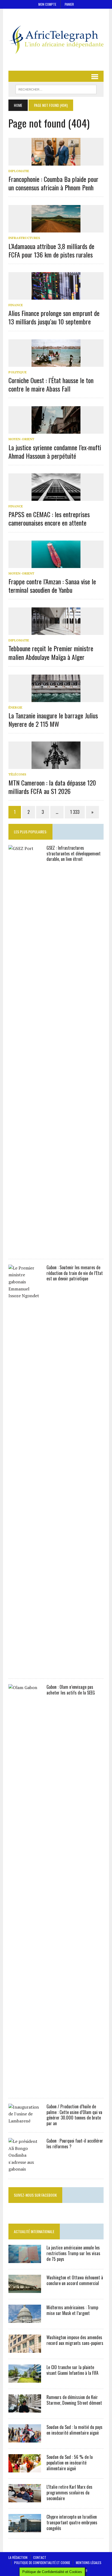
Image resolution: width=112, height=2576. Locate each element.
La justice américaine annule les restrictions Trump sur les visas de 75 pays (73, 2253)
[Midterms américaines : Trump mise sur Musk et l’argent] (25, 2319)
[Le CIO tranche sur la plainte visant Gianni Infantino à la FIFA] (25, 2379)
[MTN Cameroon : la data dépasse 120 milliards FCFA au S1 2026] (56, 765)
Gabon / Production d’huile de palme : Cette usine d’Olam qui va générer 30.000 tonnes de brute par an (74, 2115)
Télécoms (17, 774)
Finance (16, 305)
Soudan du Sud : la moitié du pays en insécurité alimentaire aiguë (74, 2430)
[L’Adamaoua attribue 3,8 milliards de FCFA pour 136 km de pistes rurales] (56, 229)
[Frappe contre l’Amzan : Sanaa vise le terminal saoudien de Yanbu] (56, 564)
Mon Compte (47, 4)
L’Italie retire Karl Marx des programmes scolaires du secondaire (69, 2493)
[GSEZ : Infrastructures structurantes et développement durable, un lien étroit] (25, 1249)
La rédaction (18, 2557)
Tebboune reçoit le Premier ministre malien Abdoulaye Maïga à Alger (51, 652)
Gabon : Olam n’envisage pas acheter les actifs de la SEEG (71, 1690)
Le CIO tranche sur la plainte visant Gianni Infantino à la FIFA (72, 2370)
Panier (69, 4)
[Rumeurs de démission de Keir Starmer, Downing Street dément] (25, 2409)
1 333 (75, 812)
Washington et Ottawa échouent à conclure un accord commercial (75, 2280)
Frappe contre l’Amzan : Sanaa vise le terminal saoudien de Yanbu (52, 586)
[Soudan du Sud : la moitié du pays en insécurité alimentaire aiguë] (25, 2439)
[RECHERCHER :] (56, 89)
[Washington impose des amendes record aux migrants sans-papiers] (25, 2349)
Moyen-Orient (21, 439)
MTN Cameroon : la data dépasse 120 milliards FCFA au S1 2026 (52, 787)
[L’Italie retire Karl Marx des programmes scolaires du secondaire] (25, 2499)
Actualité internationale (34, 2231)
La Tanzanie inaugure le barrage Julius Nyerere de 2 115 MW (53, 720)
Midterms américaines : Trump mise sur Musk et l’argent (72, 2310)
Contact (40, 2557)
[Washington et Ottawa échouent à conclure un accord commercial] (25, 2289)
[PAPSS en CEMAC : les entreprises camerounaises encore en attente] (56, 497)
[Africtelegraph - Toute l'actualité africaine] (56, 40)
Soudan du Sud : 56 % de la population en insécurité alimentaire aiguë (70, 2463)
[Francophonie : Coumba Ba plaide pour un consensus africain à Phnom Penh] (56, 162)
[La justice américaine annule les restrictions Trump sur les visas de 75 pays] (25, 2259)
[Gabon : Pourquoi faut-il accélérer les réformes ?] (25, 2169)
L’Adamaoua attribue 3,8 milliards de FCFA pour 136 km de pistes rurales (51, 250)
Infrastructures (24, 238)
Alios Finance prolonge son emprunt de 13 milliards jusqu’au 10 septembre (54, 317)
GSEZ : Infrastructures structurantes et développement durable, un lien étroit (74, 854)
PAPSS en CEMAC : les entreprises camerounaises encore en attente (49, 518)
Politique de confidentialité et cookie (42, 2563)
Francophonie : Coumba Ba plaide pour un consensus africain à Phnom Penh (53, 183)
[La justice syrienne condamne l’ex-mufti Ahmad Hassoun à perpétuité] (56, 430)
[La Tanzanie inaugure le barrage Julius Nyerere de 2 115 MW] (56, 698)
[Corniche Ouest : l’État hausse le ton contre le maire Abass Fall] (56, 363)
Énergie (15, 707)
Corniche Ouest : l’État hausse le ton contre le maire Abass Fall (51, 384)
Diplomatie (19, 171)
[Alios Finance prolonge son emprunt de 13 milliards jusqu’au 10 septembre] (56, 296)
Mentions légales (89, 2563)
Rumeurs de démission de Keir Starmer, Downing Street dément (74, 2400)
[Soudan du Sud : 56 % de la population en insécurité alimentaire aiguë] (25, 2469)
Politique (18, 372)
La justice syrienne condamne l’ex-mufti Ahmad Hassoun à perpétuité (55, 451)
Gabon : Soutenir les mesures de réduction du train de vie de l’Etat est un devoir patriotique (75, 1273)
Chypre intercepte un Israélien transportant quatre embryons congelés (72, 2522)
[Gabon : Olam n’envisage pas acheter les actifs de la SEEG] (25, 2088)
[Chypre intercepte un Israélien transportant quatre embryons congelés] (25, 2528)
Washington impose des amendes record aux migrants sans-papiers (75, 2340)
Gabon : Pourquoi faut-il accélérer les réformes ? (75, 2144)
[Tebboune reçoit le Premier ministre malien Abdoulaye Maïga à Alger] (56, 631)
